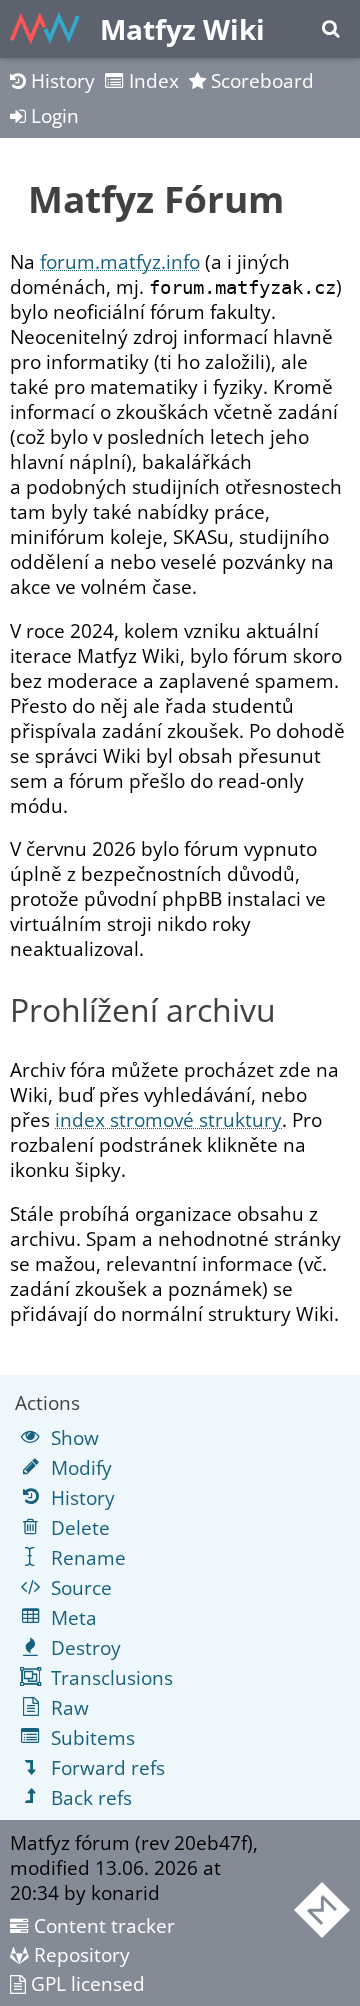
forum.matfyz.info (120, 261)
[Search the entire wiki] (330, 29)
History (60, 80)
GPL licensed (85, 1983)
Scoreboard (260, 80)
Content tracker (102, 1925)
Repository (79, 1954)
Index (151, 80)
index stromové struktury (168, 1119)
